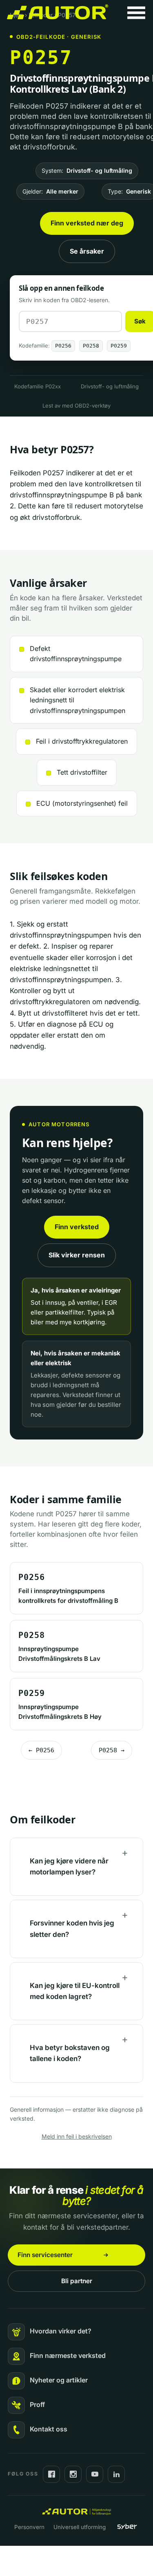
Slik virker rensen (77, 1255)
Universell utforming (80, 2527)
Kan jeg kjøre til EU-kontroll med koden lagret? (75, 1991)
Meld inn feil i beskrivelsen (77, 2136)
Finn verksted (77, 1227)
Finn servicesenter (45, 2255)
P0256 (63, 346)
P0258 (91, 346)
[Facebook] (51, 2474)
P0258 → (112, 1750)
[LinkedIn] (116, 2474)
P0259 (119, 346)
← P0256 (41, 1750)
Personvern (29, 2527)
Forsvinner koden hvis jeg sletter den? (72, 1929)
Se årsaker (87, 251)
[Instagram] (73, 2474)
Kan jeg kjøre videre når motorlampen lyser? (69, 1866)
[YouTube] (95, 2474)
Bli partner (77, 2281)
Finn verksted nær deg (87, 223)
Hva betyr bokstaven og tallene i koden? (70, 2053)
